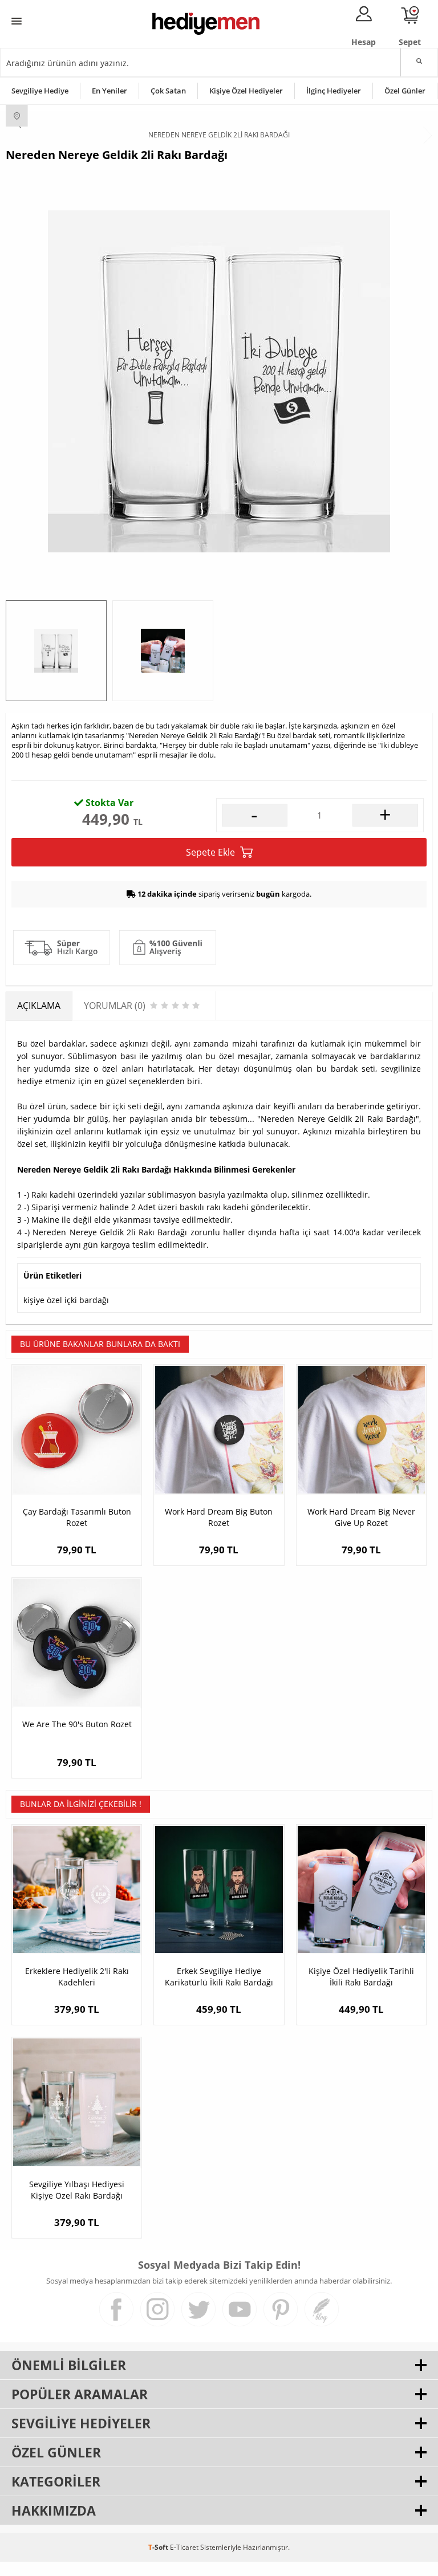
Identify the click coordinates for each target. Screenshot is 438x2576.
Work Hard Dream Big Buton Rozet (219, 1517)
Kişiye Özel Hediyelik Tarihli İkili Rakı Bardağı (361, 1977)
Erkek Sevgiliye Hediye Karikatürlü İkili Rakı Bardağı (219, 1977)
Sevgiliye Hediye (40, 91)
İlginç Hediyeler (334, 91)
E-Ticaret (184, 2547)
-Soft (159, 2547)
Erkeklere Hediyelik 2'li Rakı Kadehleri (77, 1977)
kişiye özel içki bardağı (66, 1300)
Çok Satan (168, 91)
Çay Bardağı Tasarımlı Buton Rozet (77, 1517)
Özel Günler (405, 91)
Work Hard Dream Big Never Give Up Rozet (361, 1517)
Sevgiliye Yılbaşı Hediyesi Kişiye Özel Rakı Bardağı (77, 2190)
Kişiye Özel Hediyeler (246, 91)
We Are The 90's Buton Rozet (77, 1724)
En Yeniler (109, 91)
